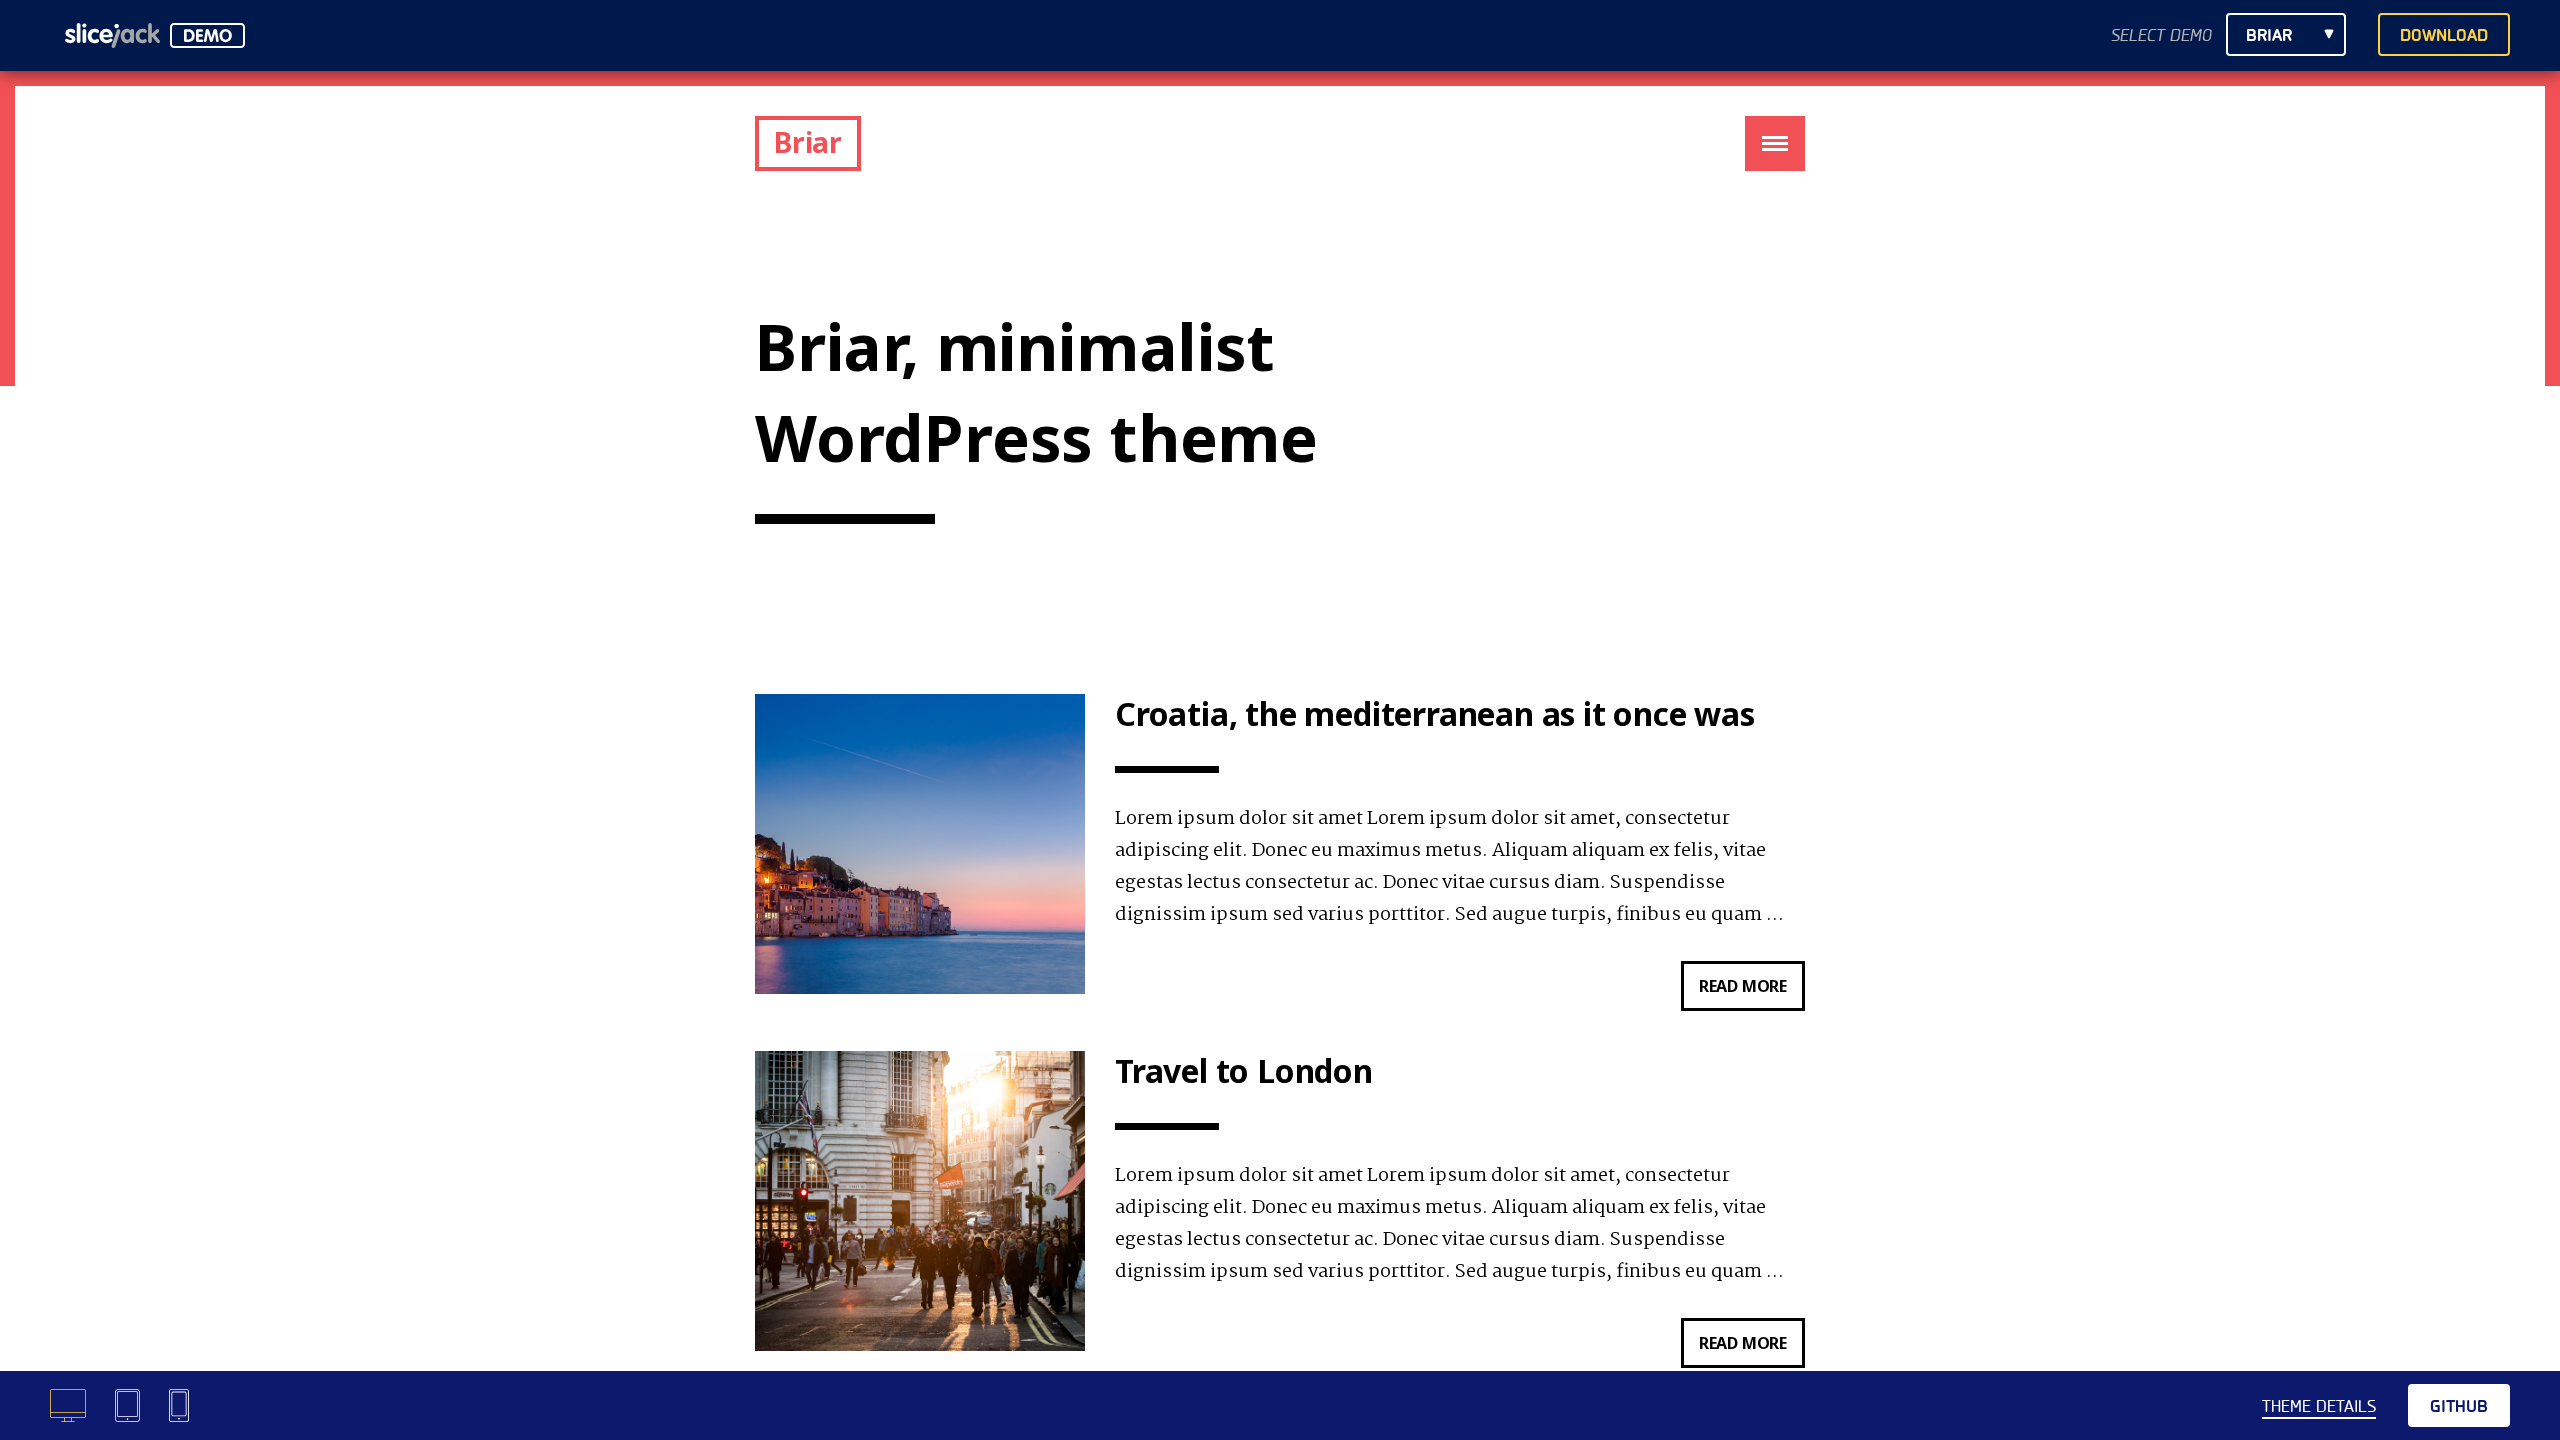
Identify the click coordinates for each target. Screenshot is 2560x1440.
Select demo (2161, 35)
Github (2459, 1406)
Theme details (2319, 1406)
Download (2444, 35)
